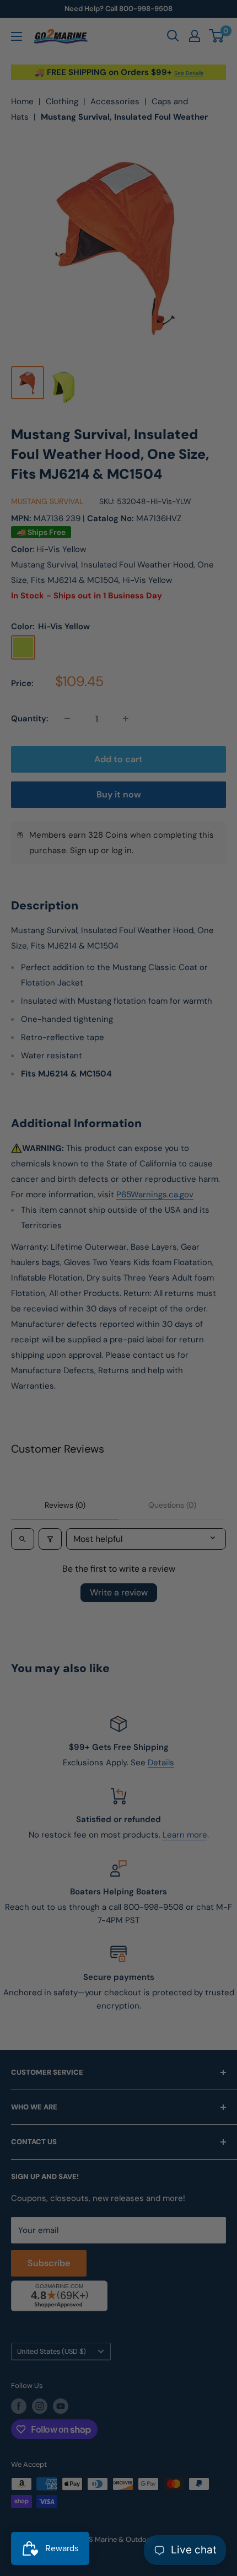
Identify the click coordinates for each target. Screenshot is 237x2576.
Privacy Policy (29, 1364)
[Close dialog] (220, 1201)
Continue (118, 1302)
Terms (55, 1364)
